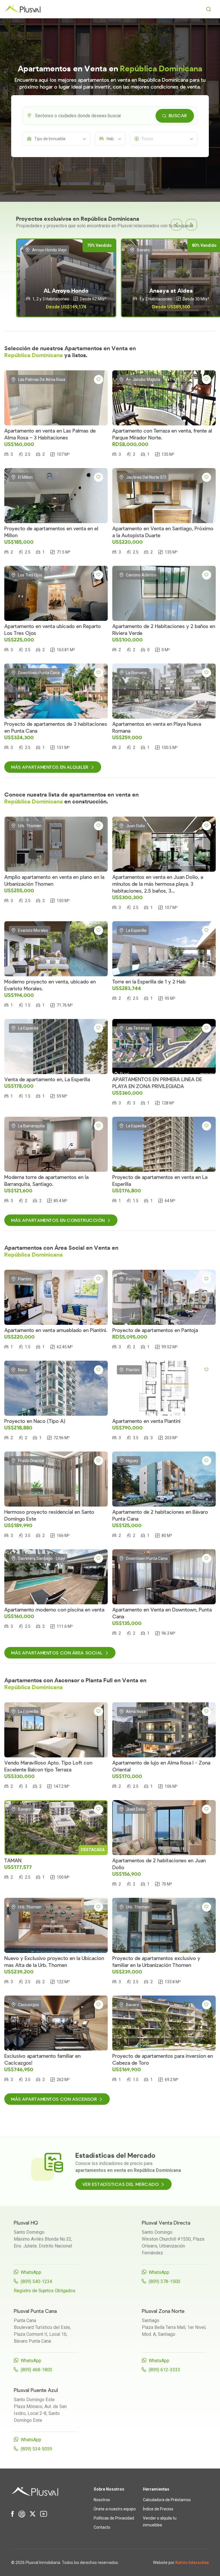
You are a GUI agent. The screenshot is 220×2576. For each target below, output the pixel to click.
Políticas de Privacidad (114, 2518)
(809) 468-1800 (36, 2370)
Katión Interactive (192, 2563)
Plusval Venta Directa (166, 2223)
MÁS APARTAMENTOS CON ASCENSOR (54, 2099)
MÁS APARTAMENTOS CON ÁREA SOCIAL (57, 1653)
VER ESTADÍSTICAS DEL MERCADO (121, 2184)
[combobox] (110, 116)
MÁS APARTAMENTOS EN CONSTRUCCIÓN (58, 1220)
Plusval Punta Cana (35, 2311)
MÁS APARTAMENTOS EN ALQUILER (50, 767)
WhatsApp (31, 2272)
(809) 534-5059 (36, 2449)
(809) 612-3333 (164, 2370)
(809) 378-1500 (164, 2281)
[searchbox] (115, 116)
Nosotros (102, 2500)
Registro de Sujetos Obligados (45, 2291)
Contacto (102, 2527)
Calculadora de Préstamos (167, 2500)
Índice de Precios (158, 2509)
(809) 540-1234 (36, 2281)
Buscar (178, 116)
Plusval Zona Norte (163, 2311)
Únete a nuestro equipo (115, 2509)
